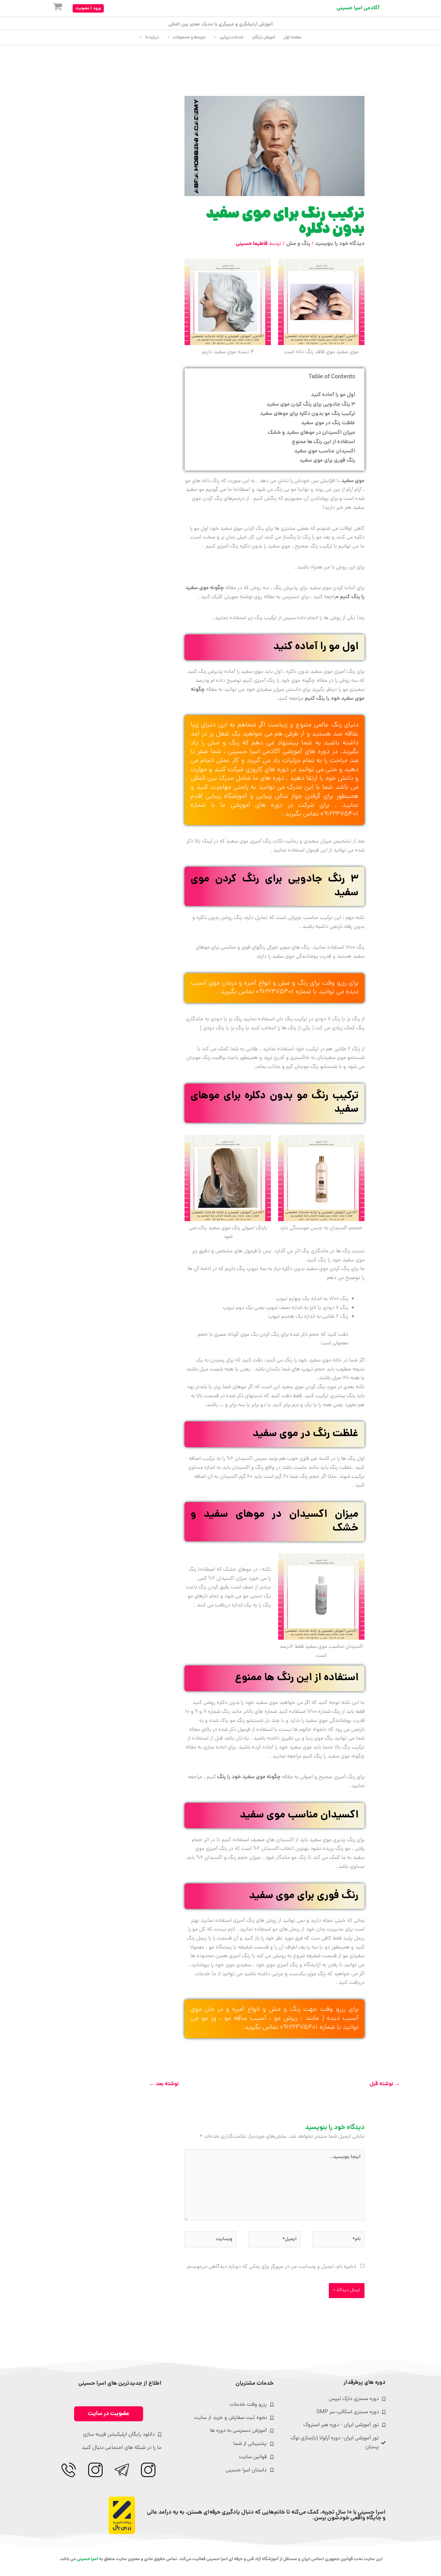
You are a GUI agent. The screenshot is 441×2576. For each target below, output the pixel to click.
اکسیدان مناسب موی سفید (325, 451)
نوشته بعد (164, 2084)
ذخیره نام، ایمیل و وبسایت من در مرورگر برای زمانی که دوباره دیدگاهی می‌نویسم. (271, 2267)
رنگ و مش (298, 244)
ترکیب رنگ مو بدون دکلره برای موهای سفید (307, 414)
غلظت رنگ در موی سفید (328, 423)
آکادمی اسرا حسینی (358, 8)
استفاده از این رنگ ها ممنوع (324, 442)
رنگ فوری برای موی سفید (327, 461)
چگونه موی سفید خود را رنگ (248, 1777)
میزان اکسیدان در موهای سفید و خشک (311, 433)
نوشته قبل (385, 2084)
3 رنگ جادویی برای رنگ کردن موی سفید (311, 405)
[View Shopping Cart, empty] (53, 8)
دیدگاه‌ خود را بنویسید (340, 244)
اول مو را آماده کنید (333, 395)
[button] (88, 8)
